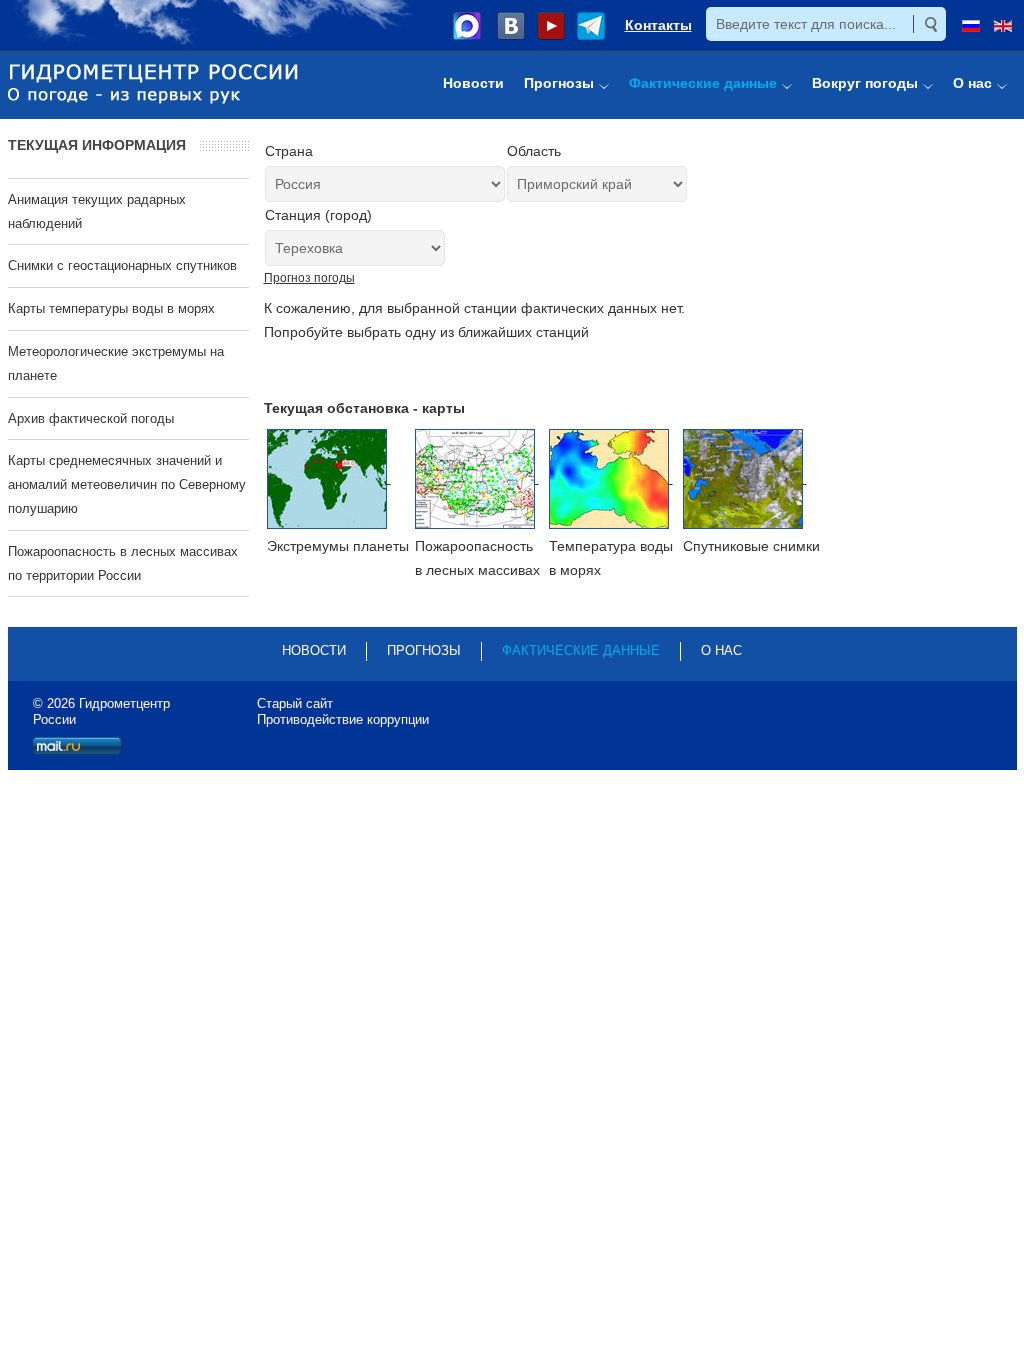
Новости (314, 650)
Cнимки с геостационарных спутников (122, 265)
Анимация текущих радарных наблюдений (97, 211)
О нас (721, 650)
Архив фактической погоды (91, 418)
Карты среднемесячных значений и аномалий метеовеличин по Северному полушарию (127, 484)
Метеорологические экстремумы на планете (116, 363)
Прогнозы (424, 650)
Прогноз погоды (309, 278)
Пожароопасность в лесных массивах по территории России (123, 563)
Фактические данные (581, 650)
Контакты (658, 25)
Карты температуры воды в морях (111, 308)
